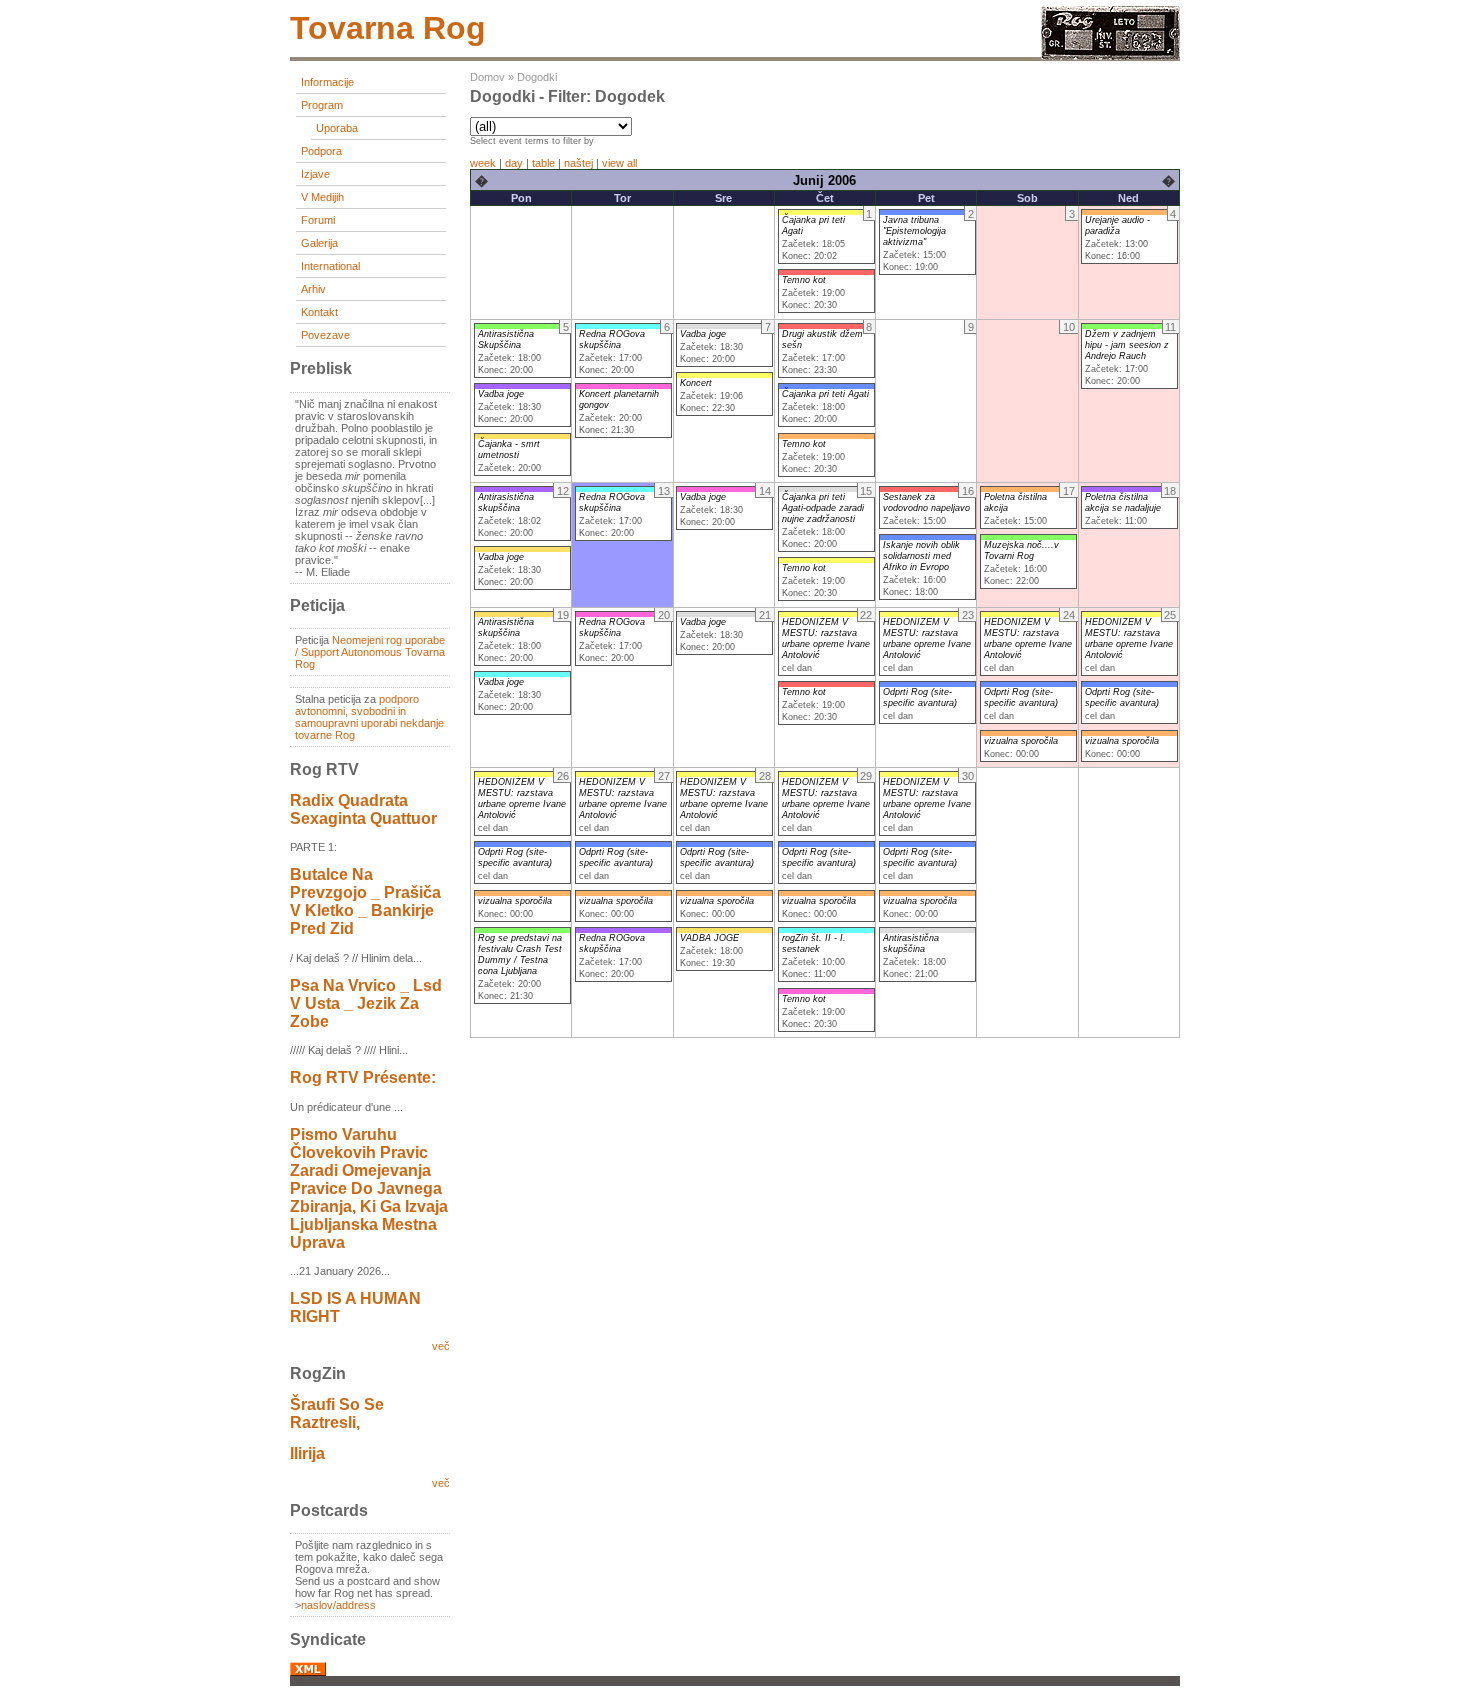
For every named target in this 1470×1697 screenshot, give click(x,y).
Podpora (321, 151)
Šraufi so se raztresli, (337, 1413)
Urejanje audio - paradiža (1117, 225)
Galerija (319, 243)
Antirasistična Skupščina (506, 339)
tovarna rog (388, 28)
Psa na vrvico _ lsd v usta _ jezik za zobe (366, 1003)
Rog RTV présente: (363, 1077)
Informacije (327, 82)
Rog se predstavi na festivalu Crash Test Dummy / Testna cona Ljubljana (520, 954)
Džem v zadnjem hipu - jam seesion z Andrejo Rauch (1127, 345)
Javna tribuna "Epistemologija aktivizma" (914, 231)
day (514, 163)
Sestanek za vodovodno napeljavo (926, 502)
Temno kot (804, 280)
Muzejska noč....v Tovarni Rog (1021, 550)
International (330, 266)
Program (322, 105)
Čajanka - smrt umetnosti (509, 449)
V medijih (322, 197)
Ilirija (307, 1453)
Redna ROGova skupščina (612, 339)
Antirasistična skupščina (506, 502)
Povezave (325, 335)
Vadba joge (501, 394)
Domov (487, 77)
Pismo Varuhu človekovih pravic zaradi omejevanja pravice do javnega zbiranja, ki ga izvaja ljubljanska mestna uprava (369, 1188)
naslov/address (338, 1605)
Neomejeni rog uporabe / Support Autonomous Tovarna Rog (370, 652)
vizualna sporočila (1021, 741)
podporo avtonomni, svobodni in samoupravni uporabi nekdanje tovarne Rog (369, 717)
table (543, 163)
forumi (318, 220)
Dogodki (537, 77)
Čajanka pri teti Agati (825, 394)
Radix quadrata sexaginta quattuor (363, 809)
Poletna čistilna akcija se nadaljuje (1123, 502)
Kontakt (319, 312)
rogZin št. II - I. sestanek (814, 943)
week (483, 163)
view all (619, 163)
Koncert (696, 383)
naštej (578, 163)
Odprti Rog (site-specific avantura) (920, 697)
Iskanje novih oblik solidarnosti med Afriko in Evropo (921, 556)
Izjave (315, 174)
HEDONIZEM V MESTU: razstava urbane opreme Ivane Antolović (826, 638)
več (441, 1346)
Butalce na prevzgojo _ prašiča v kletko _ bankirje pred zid (365, 901)
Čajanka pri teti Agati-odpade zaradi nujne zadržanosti (823, 508)
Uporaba (337, 128)
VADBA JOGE (709, 938)
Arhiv (313, 289)
